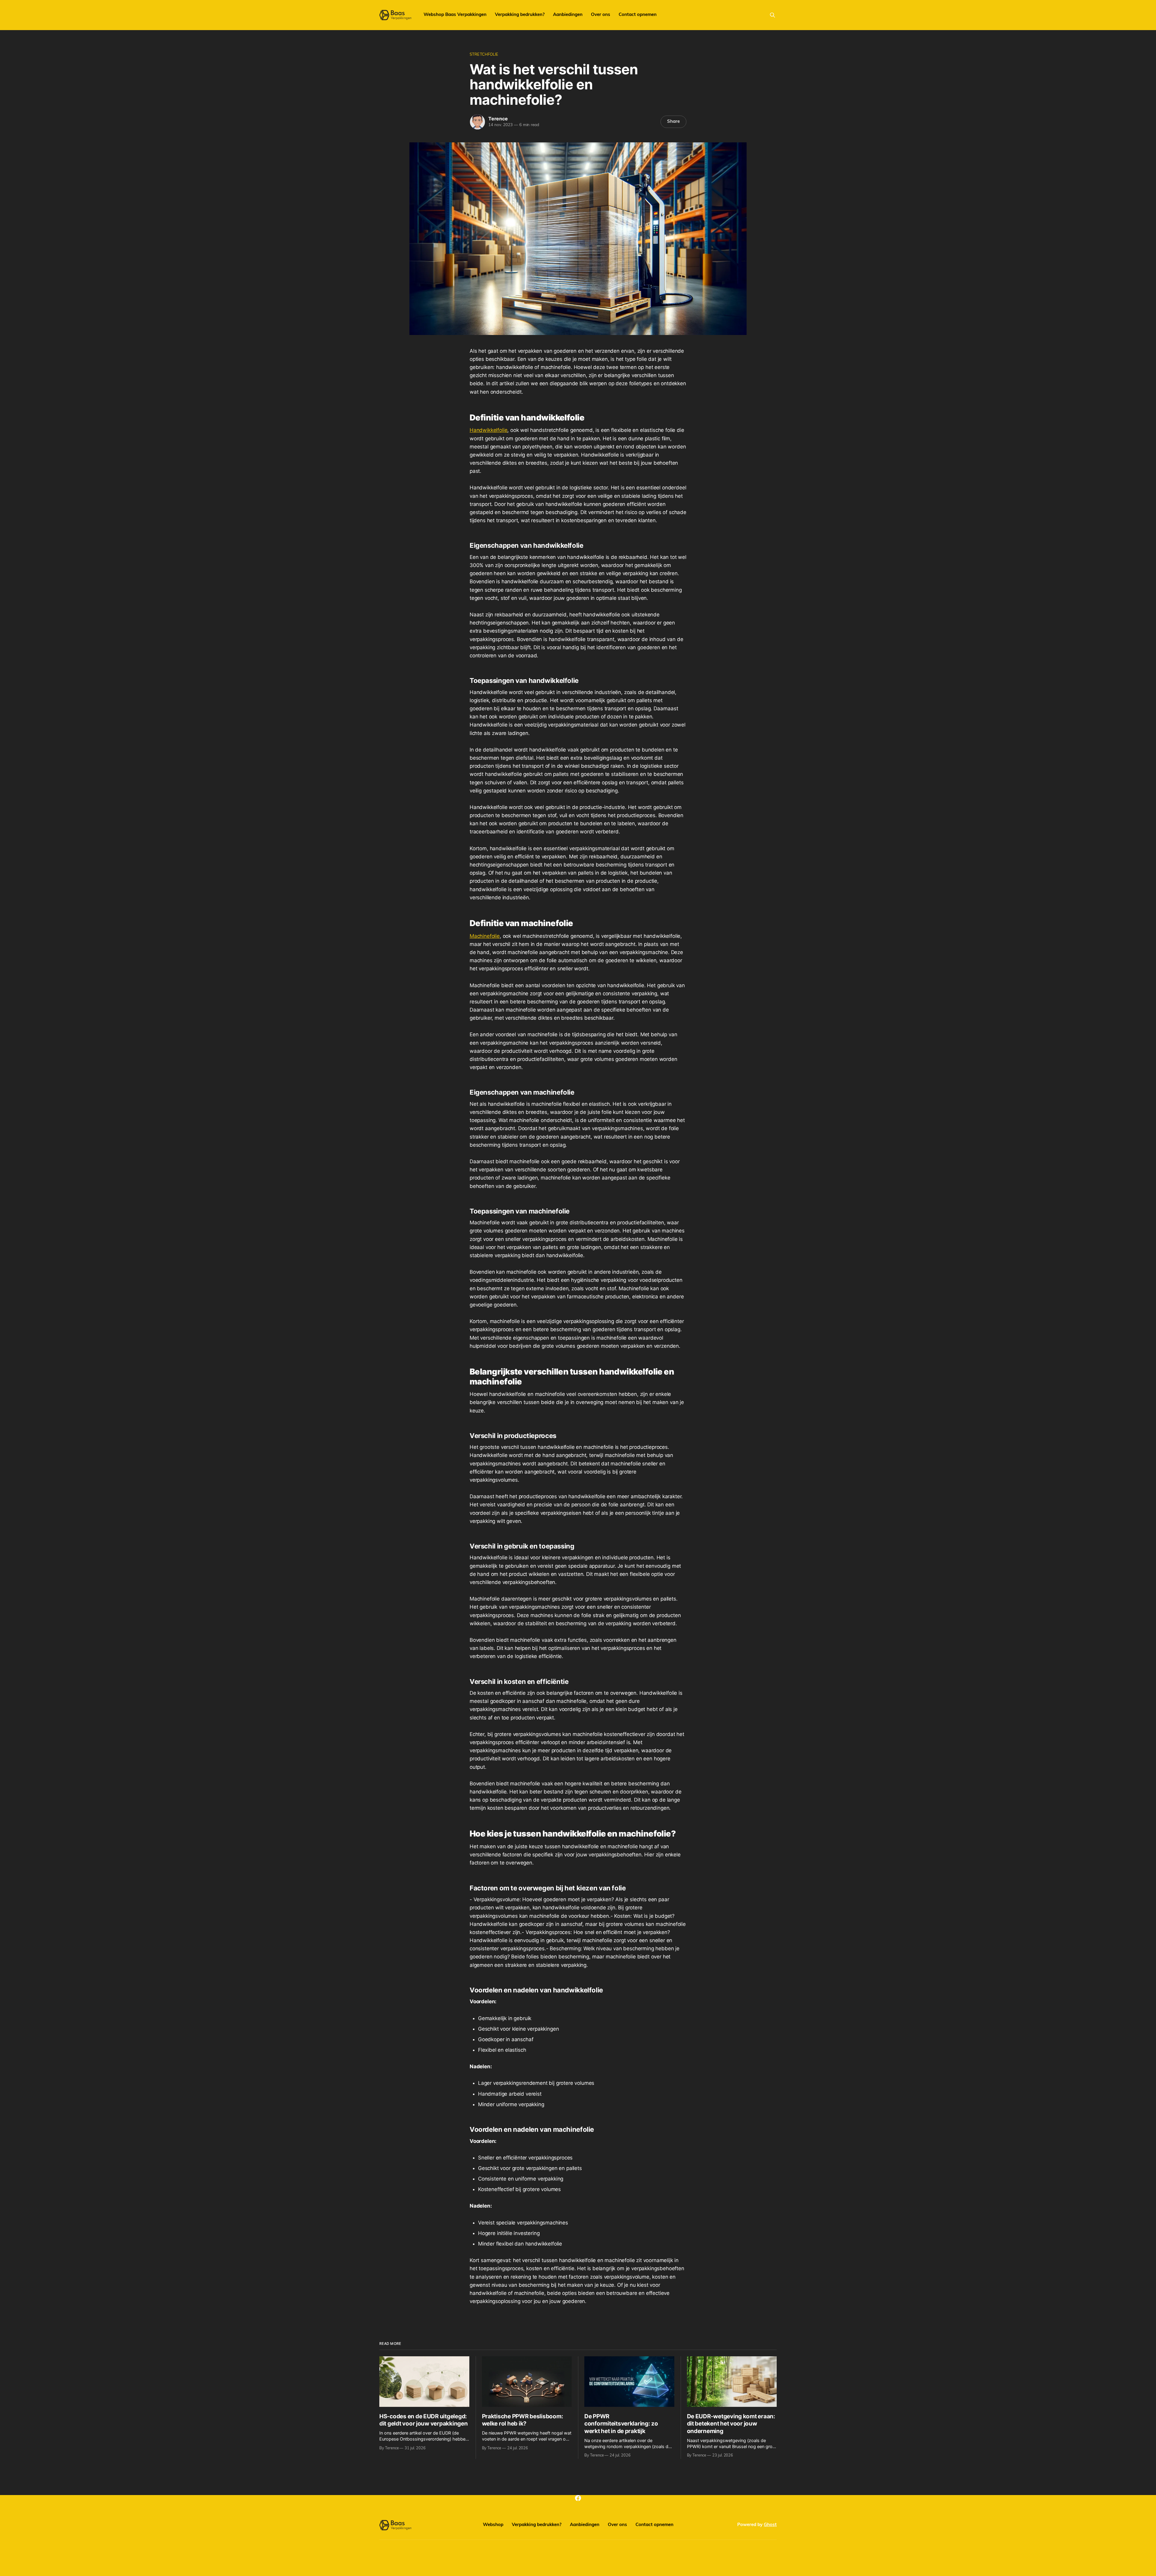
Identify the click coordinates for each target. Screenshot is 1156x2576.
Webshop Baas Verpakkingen (455, 15)
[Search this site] (772, 15)
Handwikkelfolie (488, 430)
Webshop (493, 2525)
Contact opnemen (638, 15)
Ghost (770, 2525)
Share (673, 122)
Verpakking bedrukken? (520, 15)
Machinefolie (485, 936)
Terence (498, 119)
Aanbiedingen (568, 15)
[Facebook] (578, 2498)
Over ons (601, 15)
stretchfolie (484, 55)
